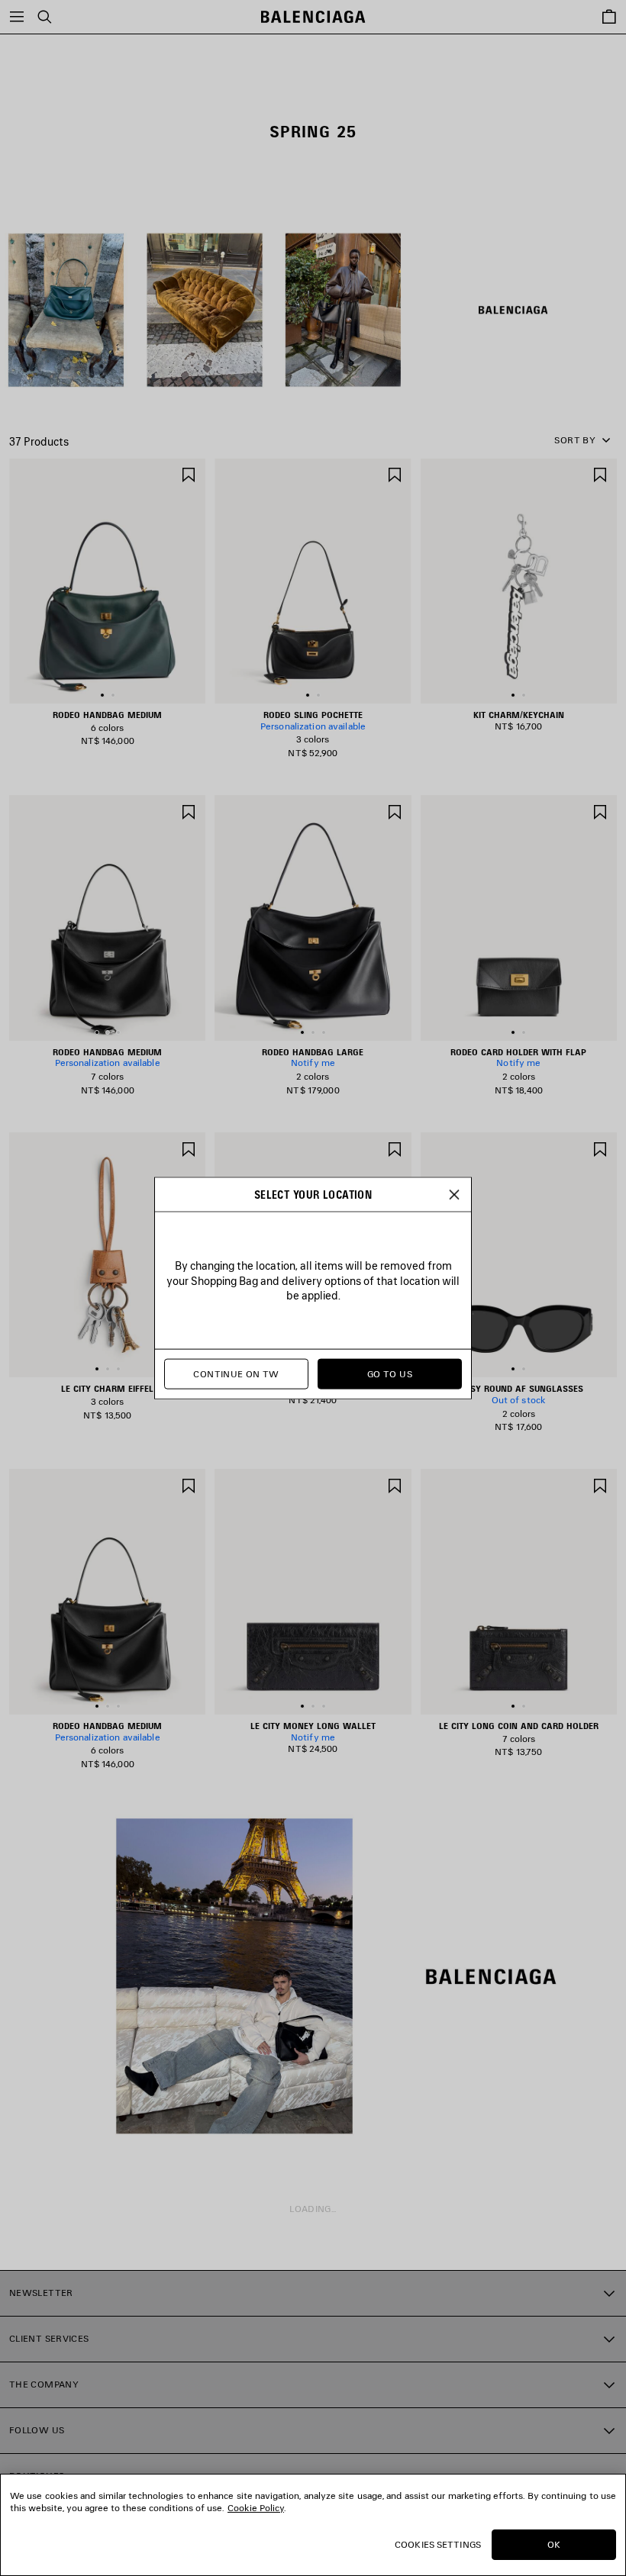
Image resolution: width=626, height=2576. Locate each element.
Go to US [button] (390, 1374)
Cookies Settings (438, 2544)
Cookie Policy (256, 2508)
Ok (554, 2544)
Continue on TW (236, 1374)
